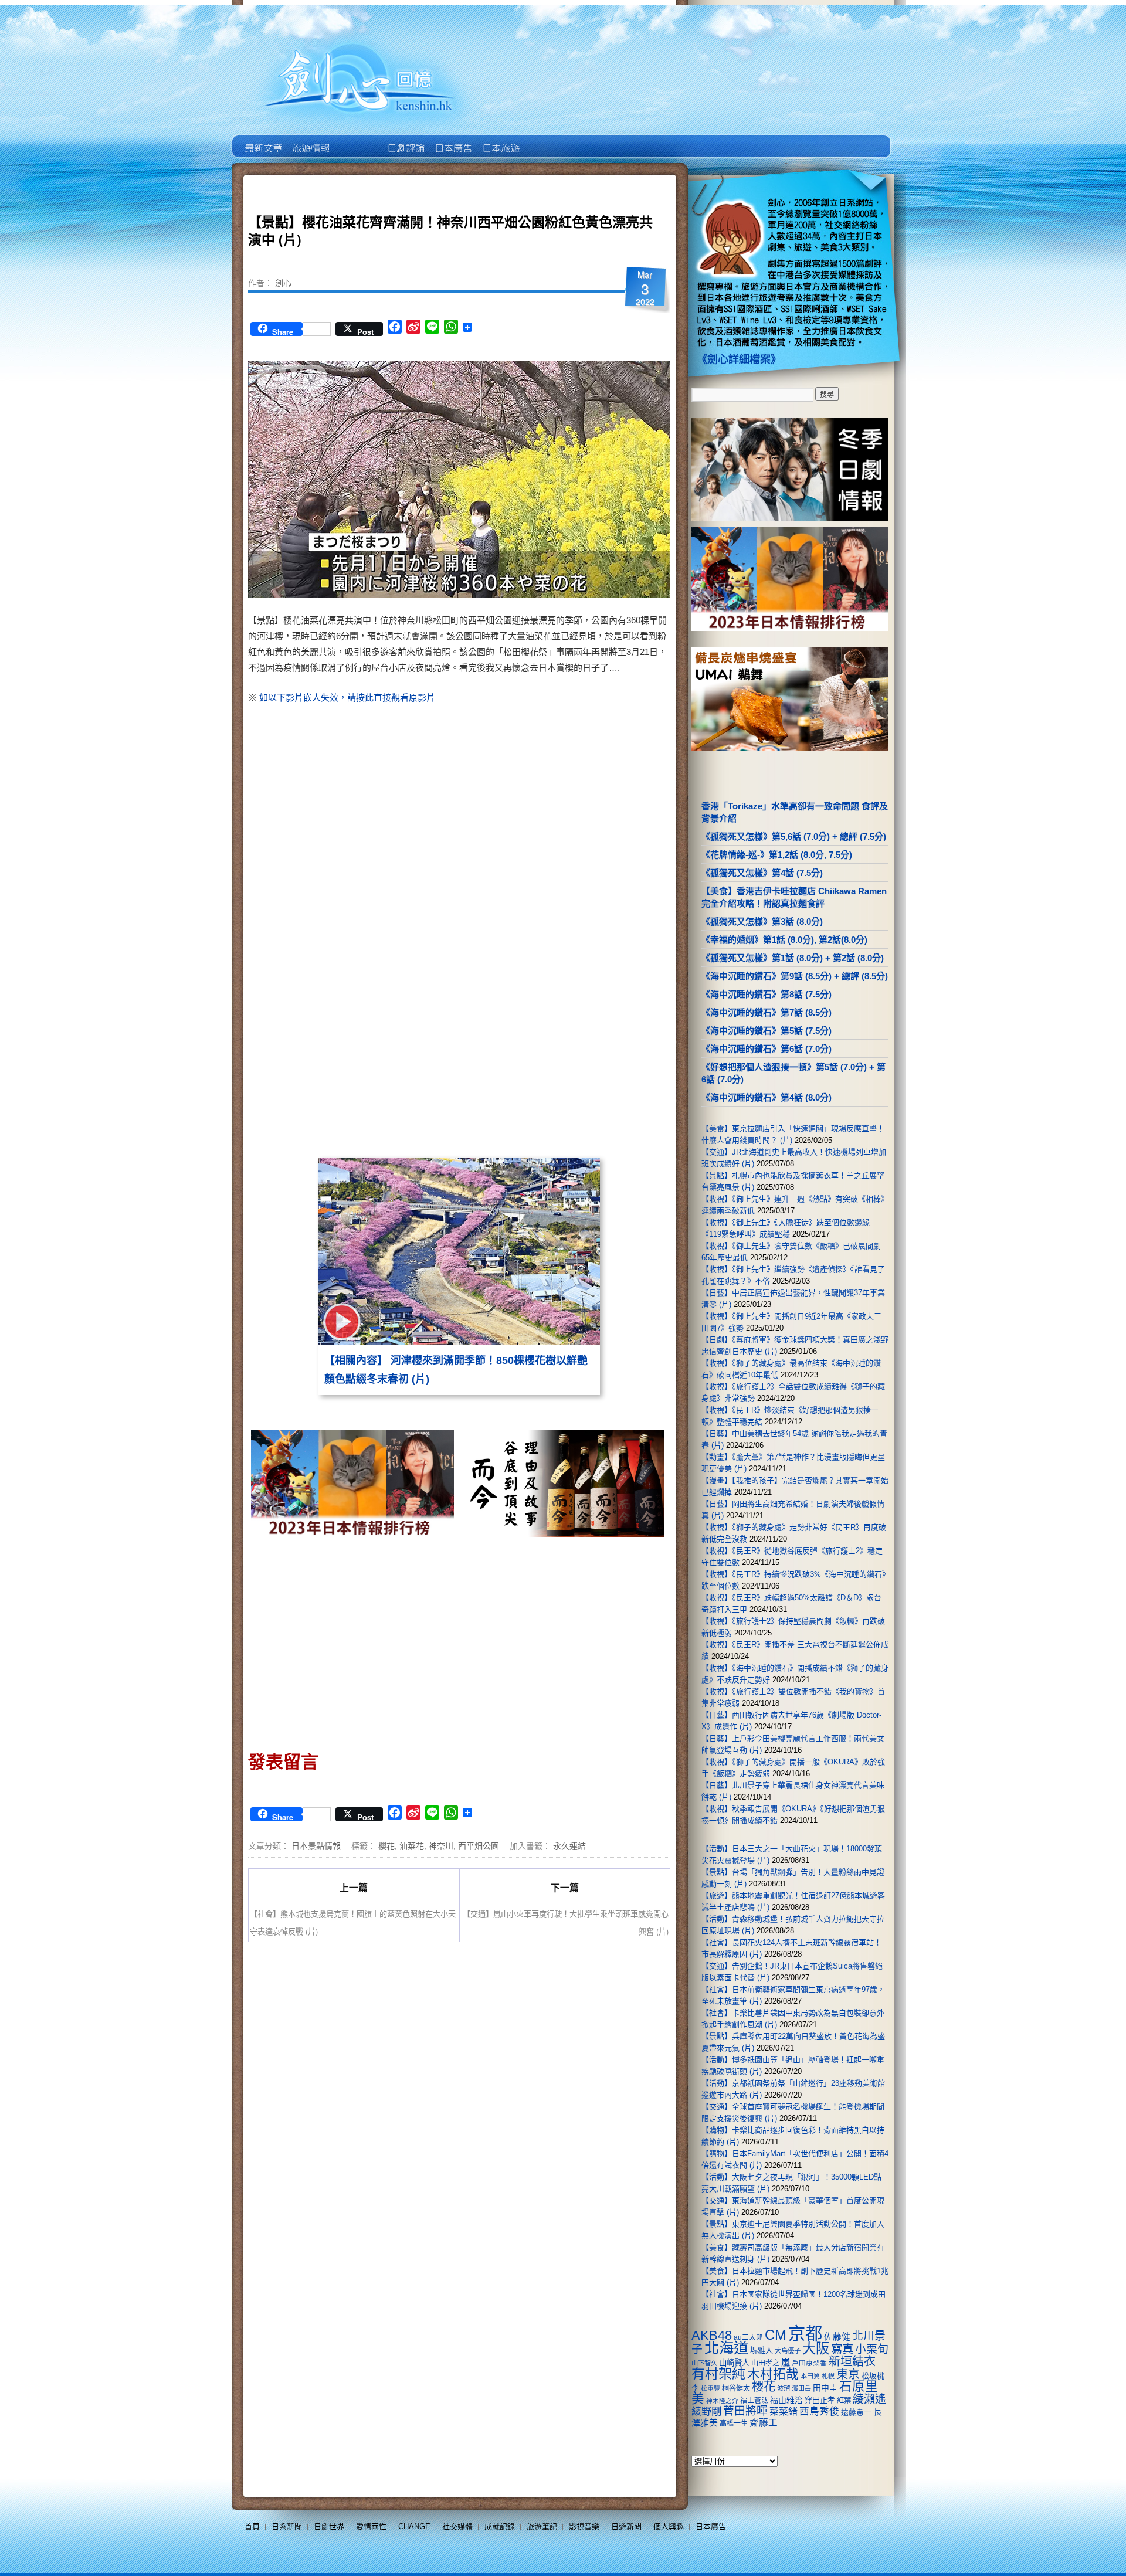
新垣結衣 (852, 2361)
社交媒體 (457, 2526)
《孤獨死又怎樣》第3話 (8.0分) (762, 922)
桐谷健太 (736, 2388)
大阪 (816, 2348)
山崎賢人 (734, 2363)
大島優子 (788, 2351)
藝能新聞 (310, 140)
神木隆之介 (722, 2401)
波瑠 (784, 2388)
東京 (848, 2374)
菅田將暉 (745, 2411)
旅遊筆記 (542, 2526)
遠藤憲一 (856, 2412)
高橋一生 (734, 2424)
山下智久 (704, 2363)
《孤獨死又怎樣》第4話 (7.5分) (762, 873)
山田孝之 (765, 2363)
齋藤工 (764, 2423)
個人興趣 (669, 2526)
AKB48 (712, 2335)
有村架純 (718, 2374)
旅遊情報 (357, 140)
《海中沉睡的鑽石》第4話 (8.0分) (767, 1097)
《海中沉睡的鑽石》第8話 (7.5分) (767, 994)
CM (776, 2335)
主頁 (262, 140)
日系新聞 (287, 2526)
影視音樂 (584, 2526)
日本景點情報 (316, 1845)
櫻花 (386, 1845)
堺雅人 (762, 2351)
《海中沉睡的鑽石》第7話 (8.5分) (767, 1012)
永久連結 (569, 1845)
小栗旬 (872, 2349)
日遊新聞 (626, 2526)
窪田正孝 (820, 2400)
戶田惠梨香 (809, 2363)
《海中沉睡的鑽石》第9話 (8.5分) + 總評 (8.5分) (795, 976)
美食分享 (547, 140)
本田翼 (810, 2376)
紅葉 (844, 2401)
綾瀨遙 (869, 2399)
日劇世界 (405, 140)
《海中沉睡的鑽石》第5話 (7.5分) (767, 1031)
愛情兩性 (371, 2526)
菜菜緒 (784, 2412)
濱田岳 (801, 2388)
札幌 (828, 2376)
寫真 (842, 2349)
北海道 (726, 2348)
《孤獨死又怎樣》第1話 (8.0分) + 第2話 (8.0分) (793, 958)
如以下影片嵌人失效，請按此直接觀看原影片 (347, 698)
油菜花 (412, 1845)
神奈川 (441, 1845)
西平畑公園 (479, 1845)
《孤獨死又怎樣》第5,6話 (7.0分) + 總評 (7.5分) (794, 836)
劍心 (283, 283)
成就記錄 (500, 2526)
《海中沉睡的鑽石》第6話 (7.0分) (767, 1049)
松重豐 (710, 2388)
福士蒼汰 (754, 2401)
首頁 (252, 2526)
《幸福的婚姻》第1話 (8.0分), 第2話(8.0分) (784, 940)
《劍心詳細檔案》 (739, 359)
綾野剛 (706, 2411)
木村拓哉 (773, 2374)
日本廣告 (452, 140)
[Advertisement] (561, 805)
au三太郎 (748, 2337)
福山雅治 (786, 2400)
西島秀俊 (819, 2412)
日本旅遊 (500, 140)
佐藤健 (837, 2337)
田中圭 (825, 2388)
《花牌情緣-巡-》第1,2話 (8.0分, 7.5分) (777, 855)
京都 (805, 2334)
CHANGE (414, 2526)
